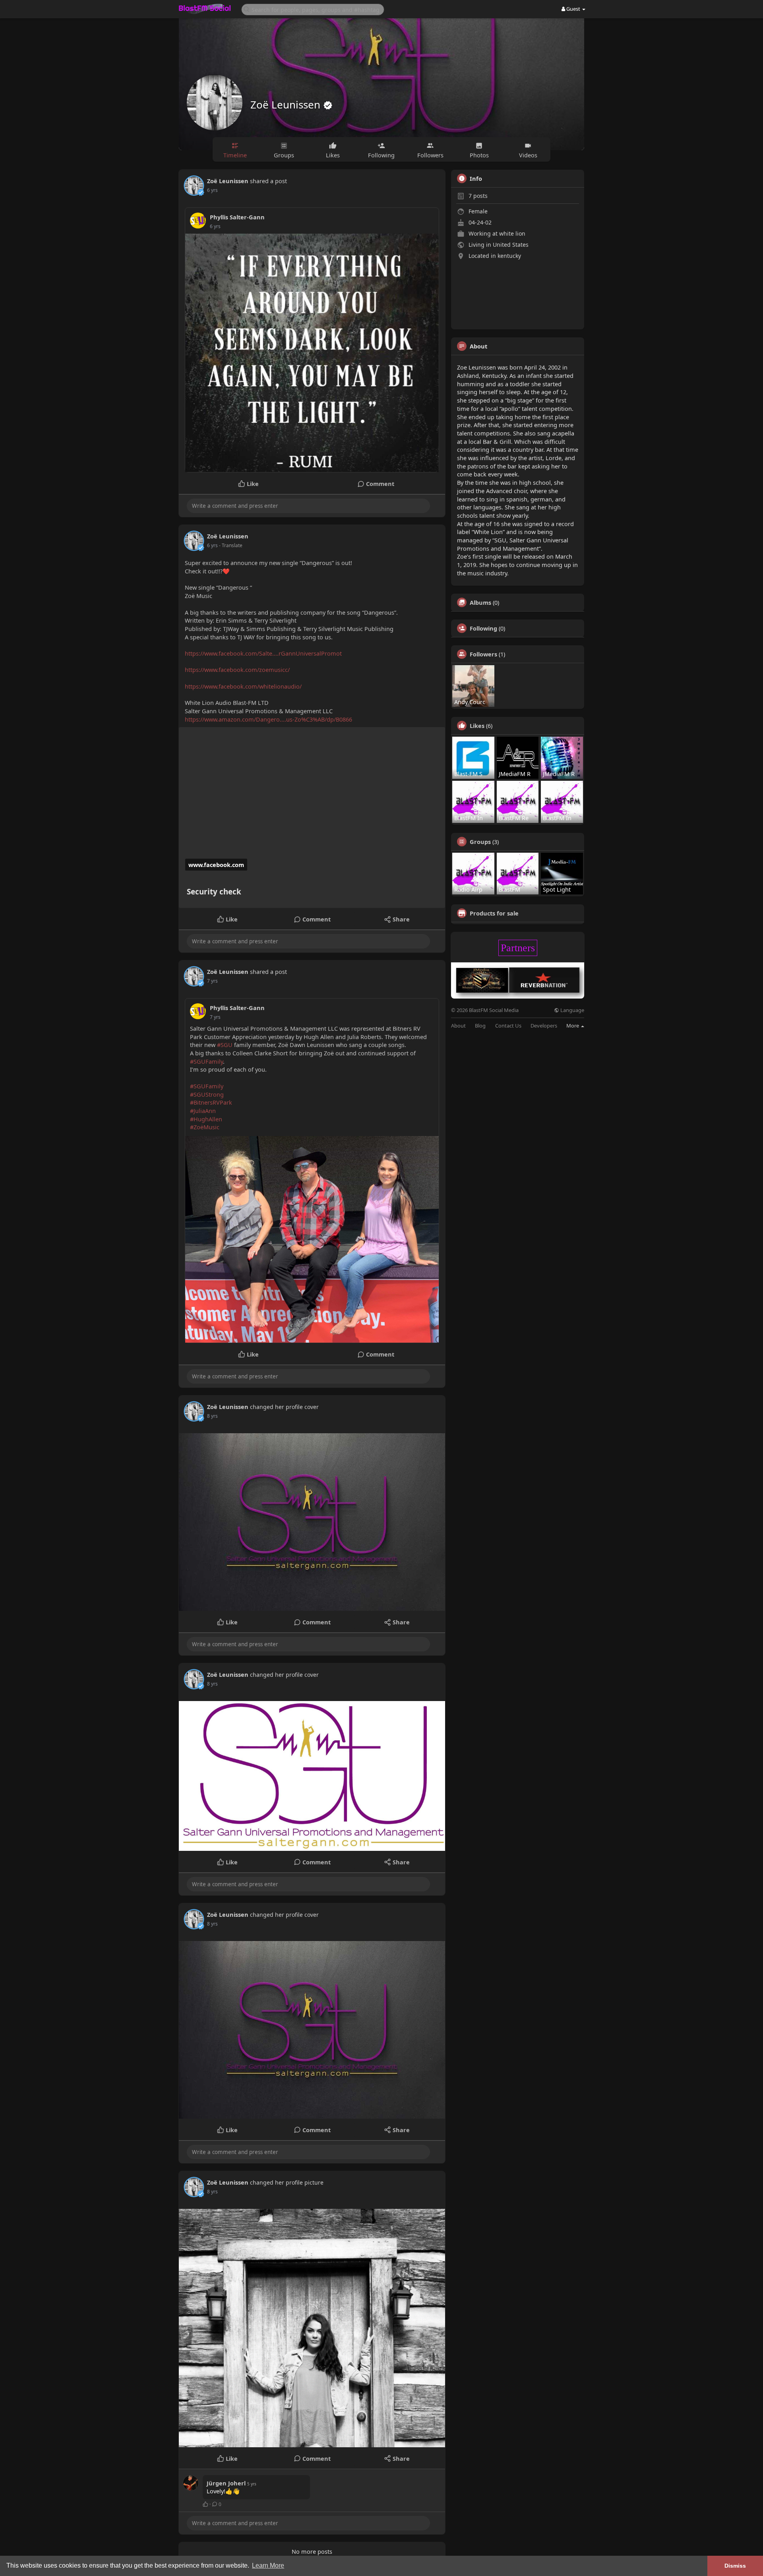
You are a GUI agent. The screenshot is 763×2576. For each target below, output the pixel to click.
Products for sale (494, 913)
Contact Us (508, 1026)
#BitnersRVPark (211, 1102)
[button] (313, 9)
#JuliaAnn (203, 1111)
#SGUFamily (206, 1061)
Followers (483, 654)
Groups (480, 842)
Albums (480, 602)
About (458, 1026)
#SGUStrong (207, 1094)
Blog (480, 1026)
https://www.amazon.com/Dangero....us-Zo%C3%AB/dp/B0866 (268, 719)
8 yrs (212, 1416)
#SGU (225, 1045)
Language (572, 1010)
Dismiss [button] (735, 2566)
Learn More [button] (268, 2565)
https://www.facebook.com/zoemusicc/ (237, 670)
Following (483, 628)
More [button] (573, 1026)
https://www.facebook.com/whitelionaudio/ (243, 686)
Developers (544, 1026)
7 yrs (212, 981)
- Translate (231, 545)
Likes (477, 726)
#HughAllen (206, 1119)
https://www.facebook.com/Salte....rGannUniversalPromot (263, 653)
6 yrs (212, 190)
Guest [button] (573, 9)
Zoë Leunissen (287, 105)
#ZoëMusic (205, 1127)
